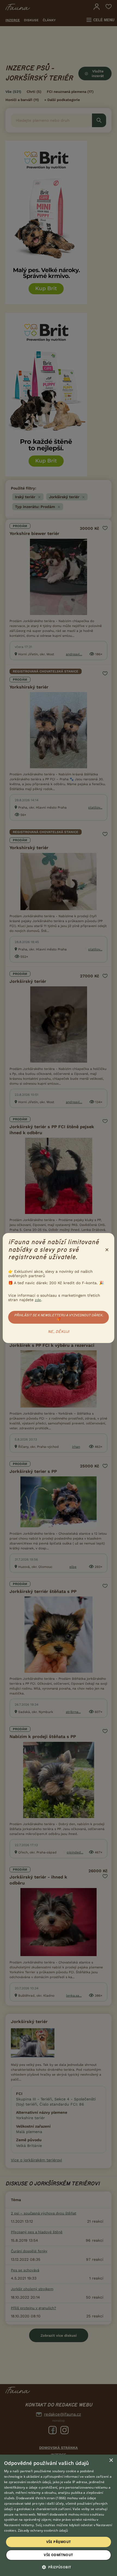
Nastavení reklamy (19, 2525)
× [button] (111, 2460)
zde (38, 1300)
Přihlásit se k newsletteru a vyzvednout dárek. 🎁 (59, 1317)
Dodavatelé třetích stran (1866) (41, 2498)
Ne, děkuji (59, 1332)
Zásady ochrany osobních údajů (43, 2530)
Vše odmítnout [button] (58, 2555)
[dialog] (59, 2515)
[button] (59, 2567)
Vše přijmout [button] (59, 2542)
